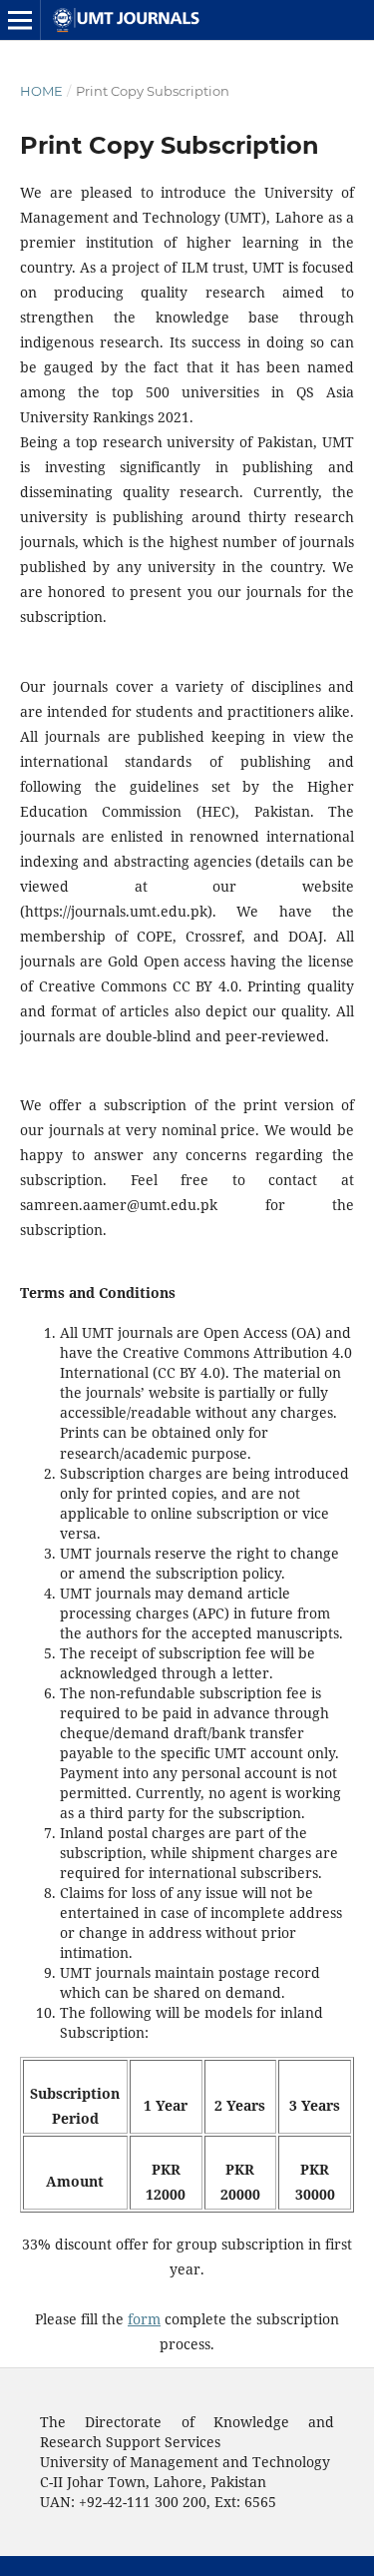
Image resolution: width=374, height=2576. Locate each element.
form (144, 2319)
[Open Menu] (20, 20)
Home (41, 91)
